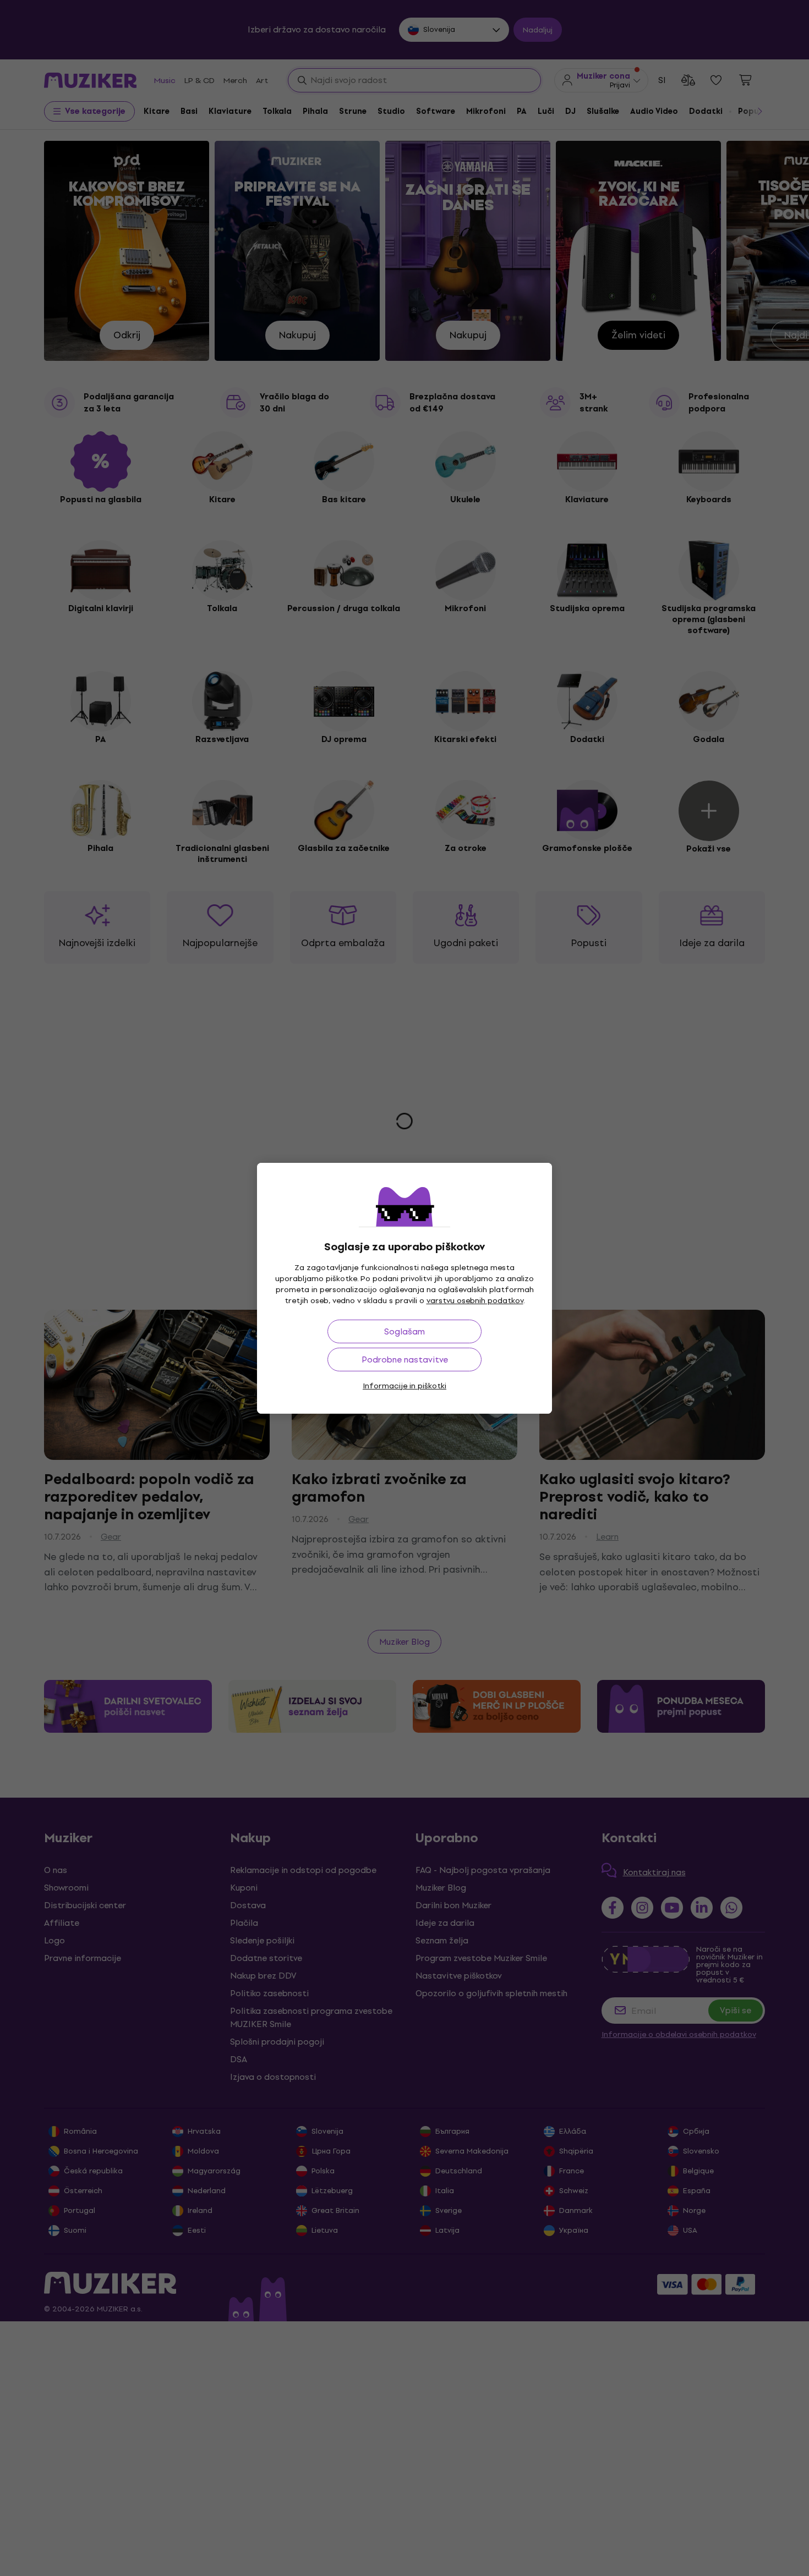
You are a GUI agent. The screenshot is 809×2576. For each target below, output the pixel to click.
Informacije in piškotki (404, 1386)
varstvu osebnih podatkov (475, 1301)
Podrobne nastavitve (405, 1360)
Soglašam (404, 1331)
